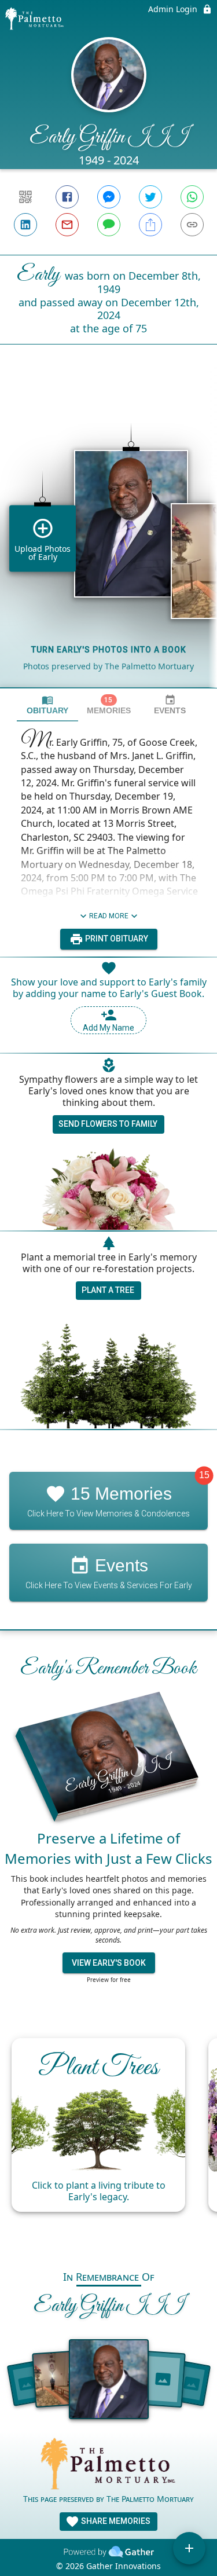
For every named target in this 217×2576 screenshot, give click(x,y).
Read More (109, 916)
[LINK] (192, 225)
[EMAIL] (67, 225)
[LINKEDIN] (25, 225)
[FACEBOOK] (67, 197)
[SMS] (109, 225)
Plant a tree (108, 1290)
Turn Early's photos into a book (109, 650)
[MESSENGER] (109, 197)
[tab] (47, 705)
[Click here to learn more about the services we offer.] (109, 2465)
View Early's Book (109, 1963)
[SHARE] (150, 225)
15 (204, 1475)
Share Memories (115, 2521)
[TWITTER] (150, 197)
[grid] (108, 536)
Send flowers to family (108, 1124)
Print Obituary (116, 939)
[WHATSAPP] (192, 197)
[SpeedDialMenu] (189, 2548)
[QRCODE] (25, 197)
